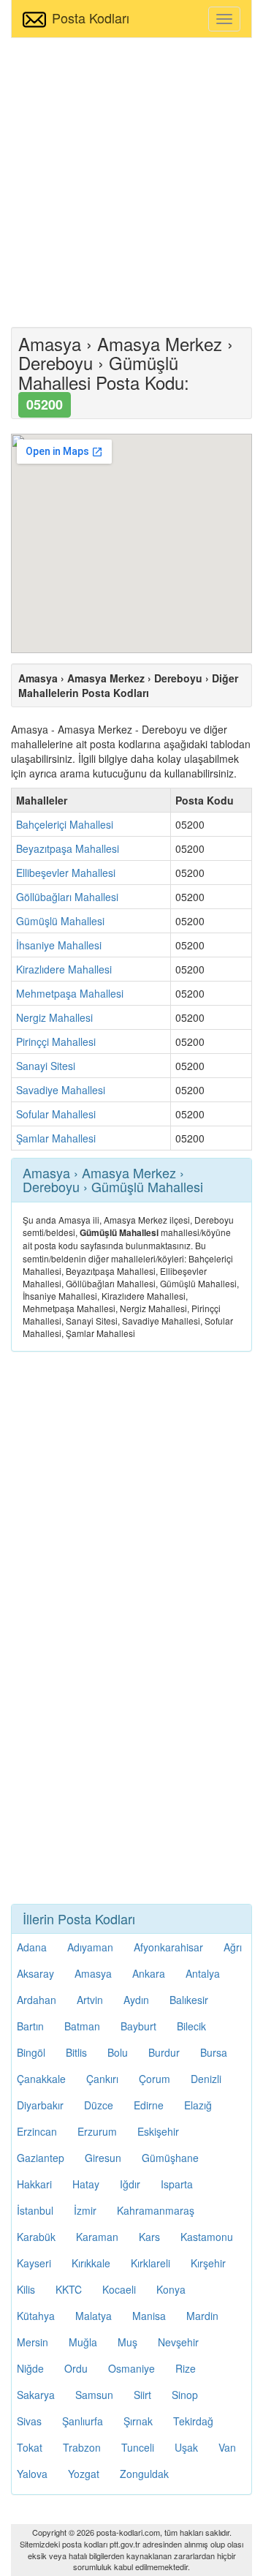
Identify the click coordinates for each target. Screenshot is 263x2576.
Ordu (76, 2368)
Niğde (30, 2368)
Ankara (149, 1973)
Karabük (36, 2237)
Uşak (186, 2447)
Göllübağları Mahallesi (67, 897)
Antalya (203, 1973)
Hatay (86, 2184)
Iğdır (130, 2184)
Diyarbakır (40, 2105)
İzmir (85, 2210)
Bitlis (76, 2052)
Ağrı (233, 1947)
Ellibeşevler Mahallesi (66, 873)
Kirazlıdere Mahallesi (64, 969)
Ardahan (37, 2000)
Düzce (99, 2105)
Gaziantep (41, 2158)
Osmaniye (131, 2368)
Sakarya (36, 2395)
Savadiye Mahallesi (61, 1090)
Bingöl (31, 2052)
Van (227, 2447)
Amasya (93, 1973)
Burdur (164, 2052)
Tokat (30, 2447)
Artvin (90, 2000)
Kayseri (34, 2263)
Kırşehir (208, 2263)
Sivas (29, 2421)
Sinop (185, 2395)
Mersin (33, 2342)
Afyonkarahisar (168, 1947)
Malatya (94, 2316)
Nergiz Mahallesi (54, 1017)
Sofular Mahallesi (56, 1114)
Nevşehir (178, 2342)
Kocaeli (119, 2289)
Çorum (155, 2079)
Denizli (206, 2079)
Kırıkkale (91, 2263)
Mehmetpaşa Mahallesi (70, 993)
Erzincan (37, 2131)
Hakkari (34, 2184)
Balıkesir (189, 2000)
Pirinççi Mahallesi (56, 1042)
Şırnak (138, 2421)
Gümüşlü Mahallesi (60, 921)
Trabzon (82, 2447)
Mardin (202, 2316)
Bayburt (138, 2026)
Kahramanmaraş (156, 2210)
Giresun (103, 2158)
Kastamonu (207, 2237)
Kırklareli (150, 2263)
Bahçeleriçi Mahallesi (65, 824)
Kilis (26, 2289)
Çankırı (102, 2079)
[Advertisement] (131, 181)
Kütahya (36, 2316)
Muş (127, 2342)
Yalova (32, 2474)
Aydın (136, 2000)
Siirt (142, 2395)
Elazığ (198, 2105)
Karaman (97, 2237)
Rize (186, 2368)
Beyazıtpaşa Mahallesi (68, 848)
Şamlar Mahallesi (56, 1138)
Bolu (118, 2052)
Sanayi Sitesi (46, 1066)
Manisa (149, 2316)
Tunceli (138, 2447)
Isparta (177, 2184)
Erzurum (97, 2131)
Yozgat (84, 2474)
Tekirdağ (193, 2421)
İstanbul (35, 2210)
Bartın (30, 2026)
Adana (32, 1947)
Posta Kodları (91, 18)
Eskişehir (158, 2131)
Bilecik (191, 2026)
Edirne (149, 2105)
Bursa (214, 2052)
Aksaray (35, 1973)
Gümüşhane (170, 2158)
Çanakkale (41, 2079)
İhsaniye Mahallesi (59, 945)
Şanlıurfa (83, 2421)
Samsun (94, 2395)
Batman (82, 2026)
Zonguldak (144, 2474)
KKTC (69, 2289)
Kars (149, 2237)
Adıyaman (90, 1947)
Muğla (83, 2342)
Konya (171, 2289)
